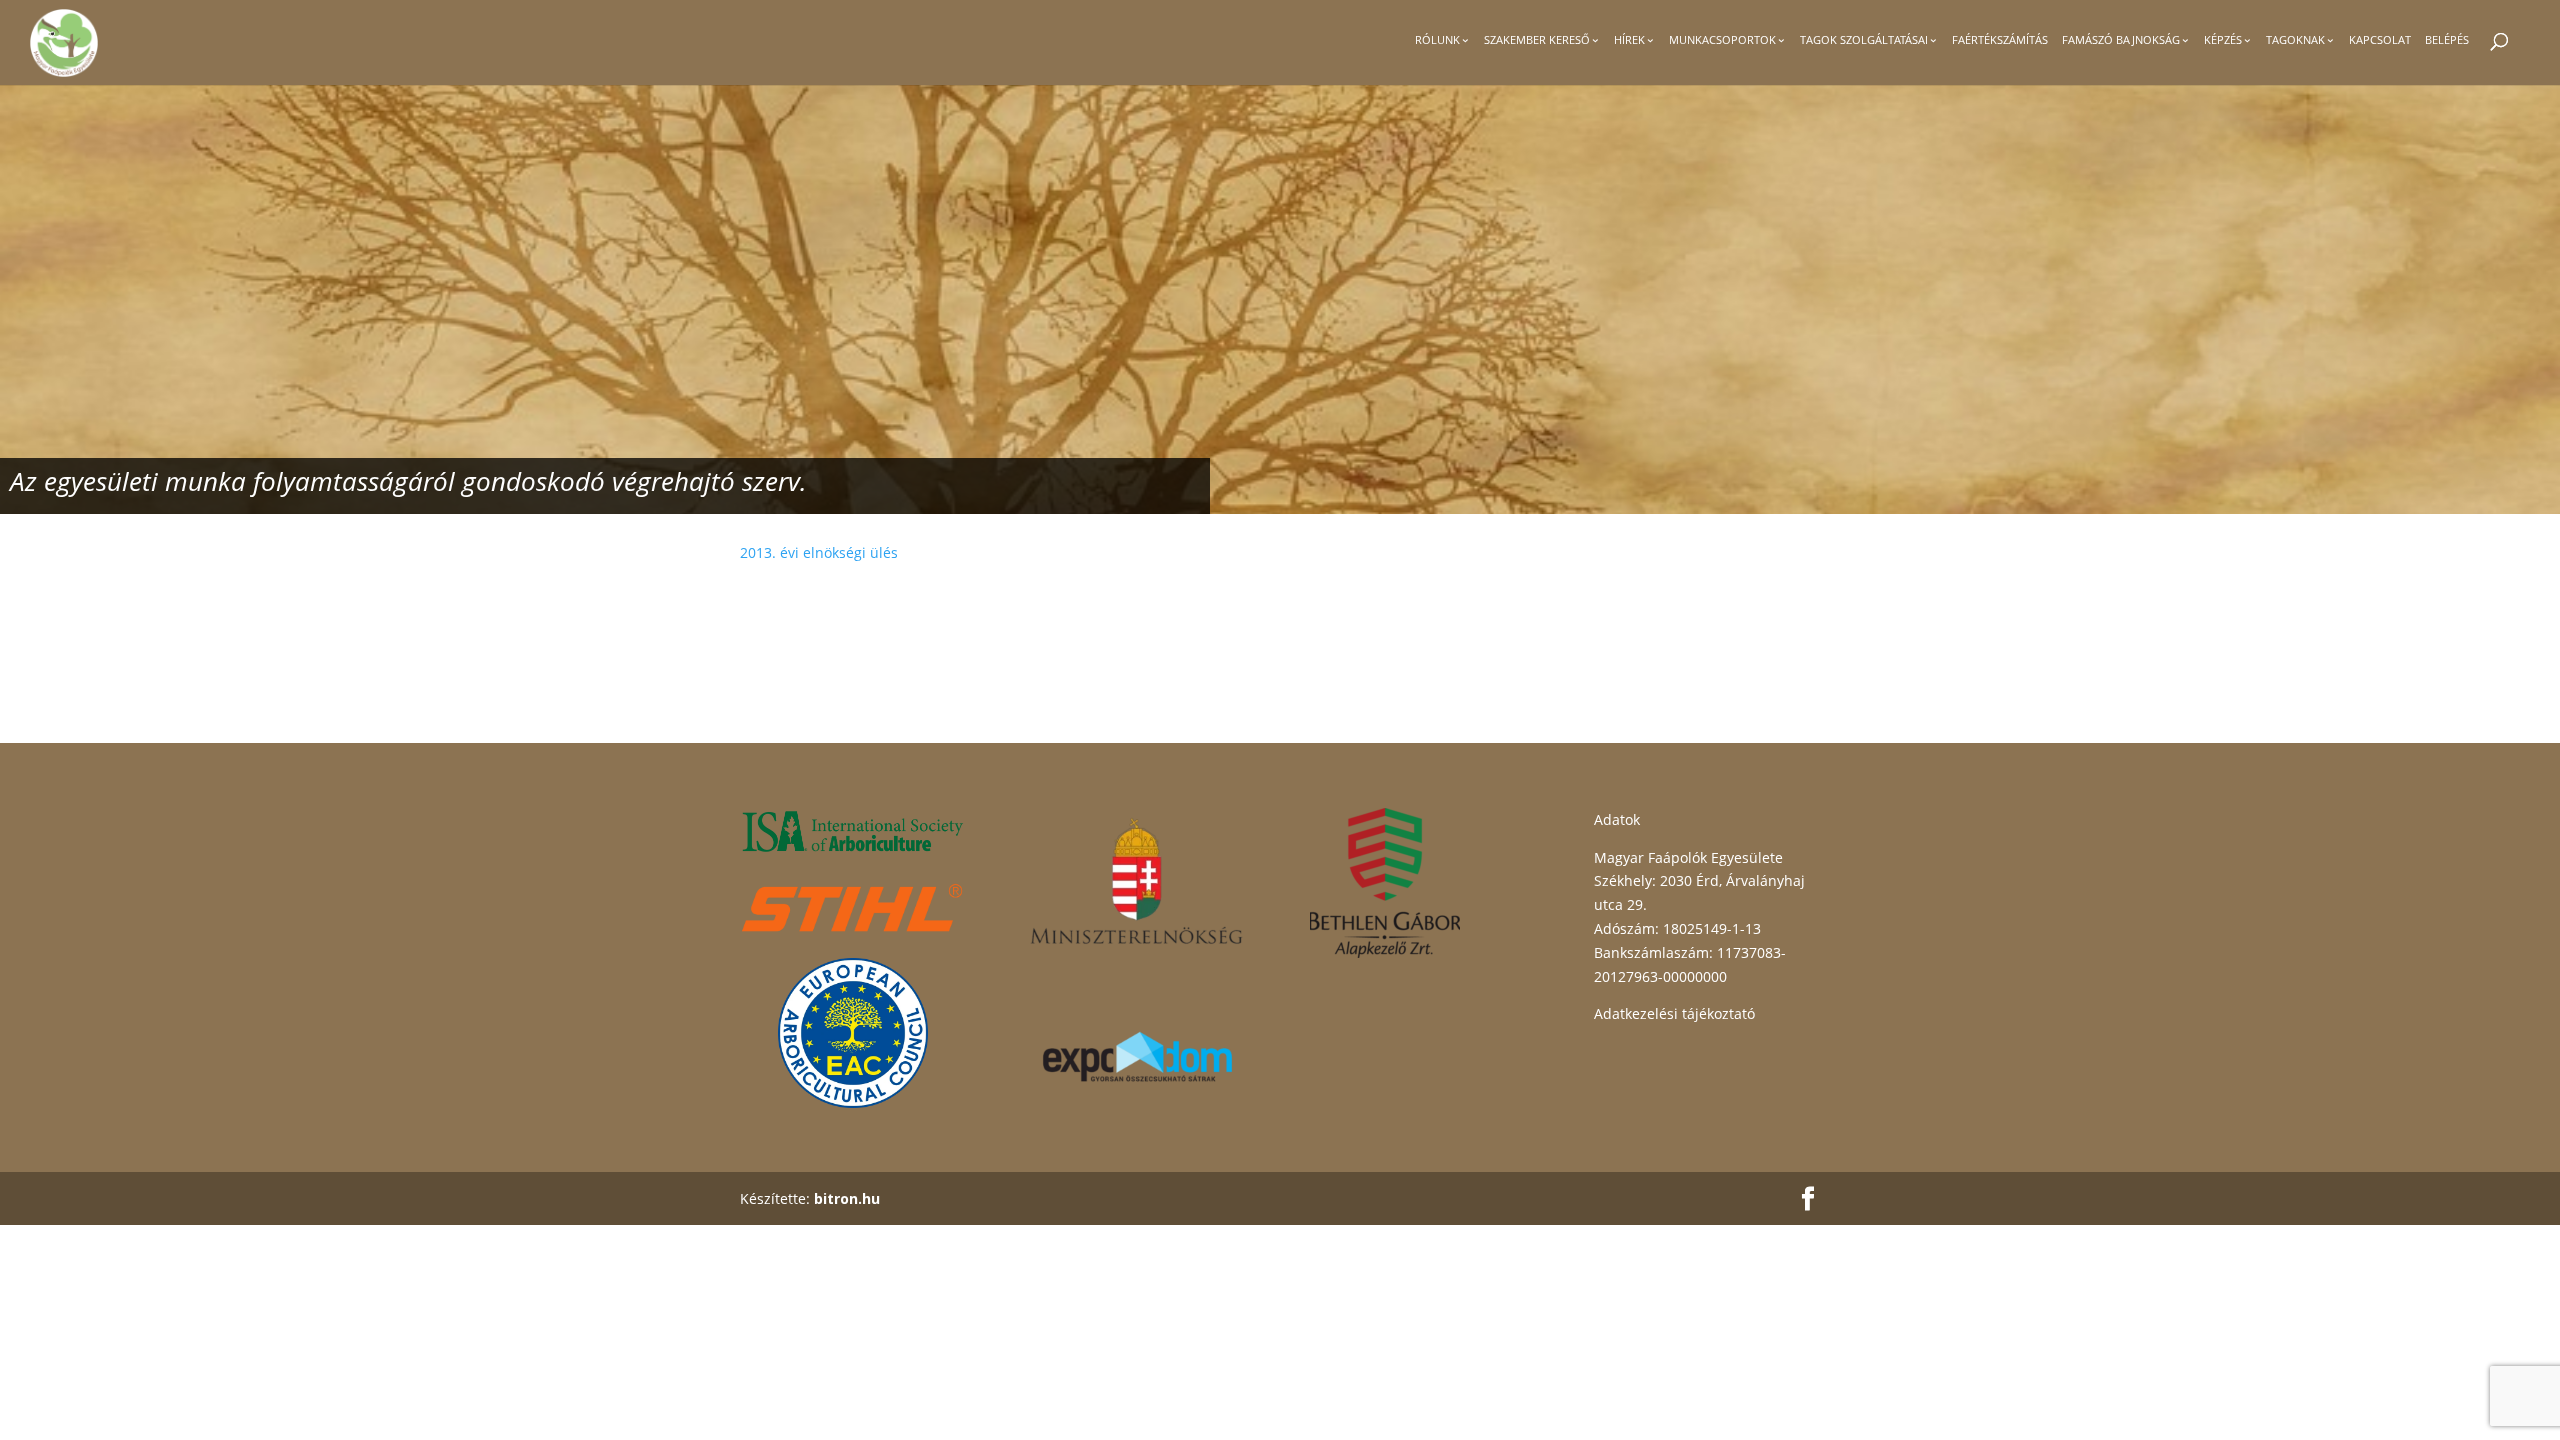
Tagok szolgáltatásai (1864, 40)
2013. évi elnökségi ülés (821, 552)
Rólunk (1437, 40)
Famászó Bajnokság (2121, 40)
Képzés (2223, 40)
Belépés (2447, 40)
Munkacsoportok (1722, 40)
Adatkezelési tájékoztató (1674, 1013)
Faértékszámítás (2000, 40)
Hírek (1629, 40)
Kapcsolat (2380, 40)
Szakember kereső (1537, 40)
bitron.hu (847, 1198)
